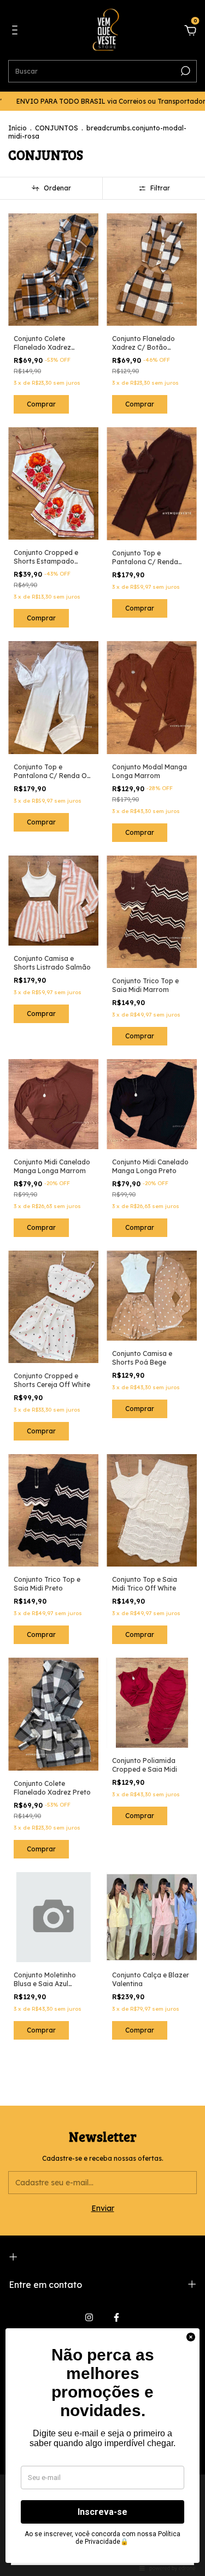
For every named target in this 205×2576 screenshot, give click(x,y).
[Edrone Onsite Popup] (102, 1288)
